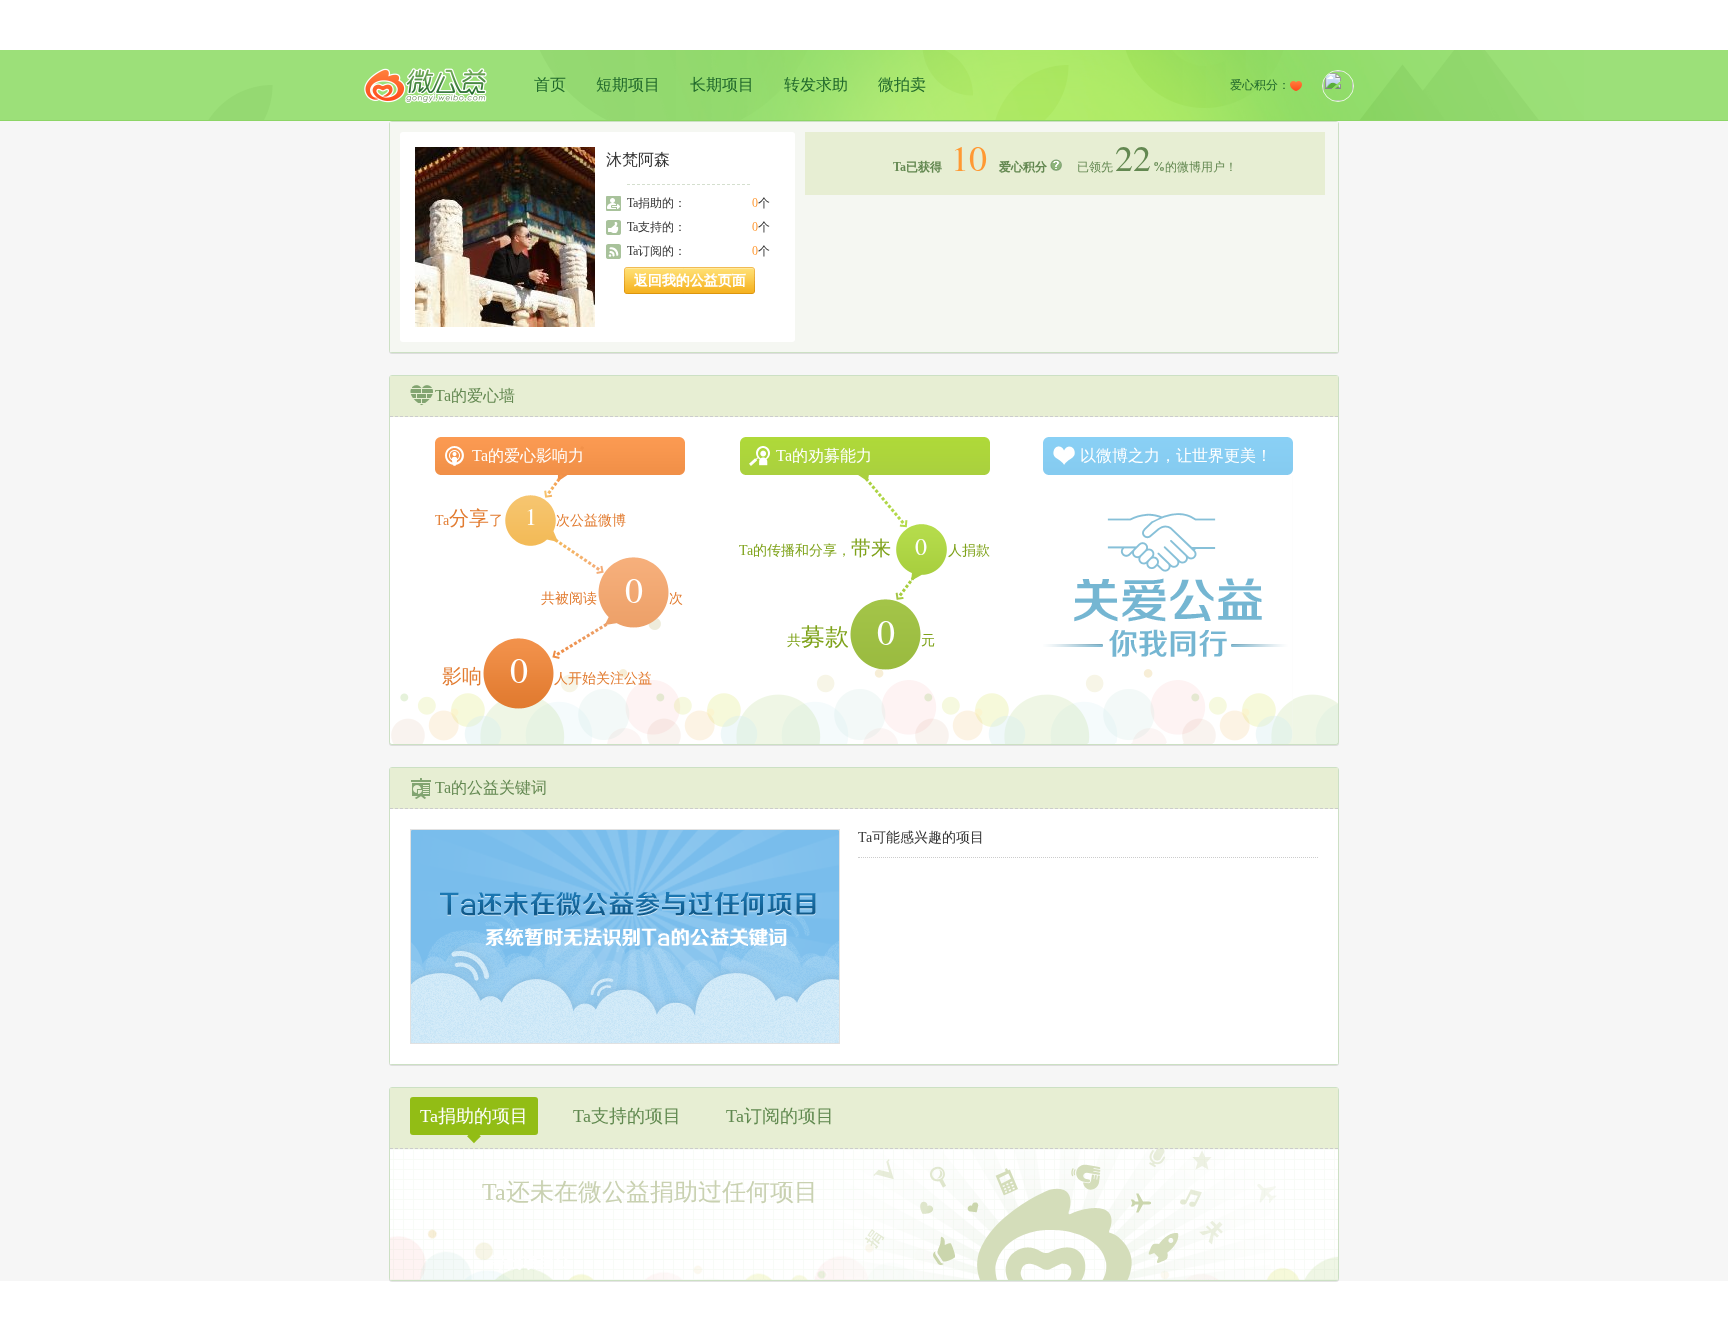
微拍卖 (902, 84)
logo (426, 85)
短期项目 (628, 84)
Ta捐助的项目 (474, 1116)
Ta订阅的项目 (780, 1116)
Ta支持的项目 (627, 1116)
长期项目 (722, 84)
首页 (550, 84)
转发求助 (816, 84)
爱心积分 (1023, 167)
